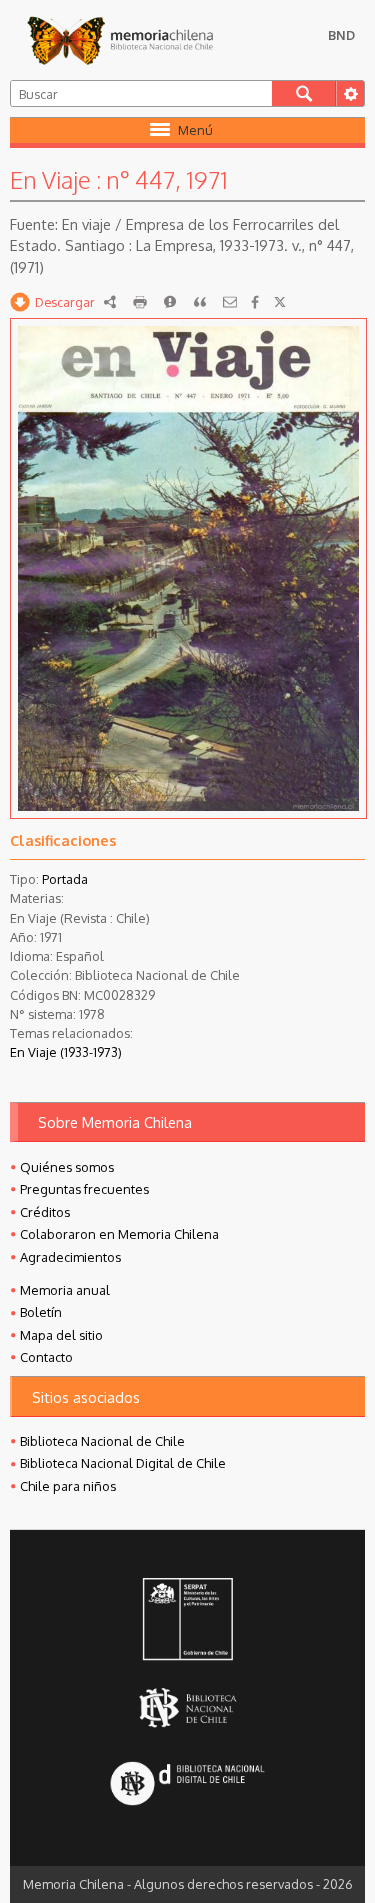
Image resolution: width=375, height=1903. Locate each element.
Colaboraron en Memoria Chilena (119, 1234)
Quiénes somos (67, 1167)
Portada (65, 879)
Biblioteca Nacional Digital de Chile (123, 1463)
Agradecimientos (70, 1257)
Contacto (46, 1357)
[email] (230, 302)
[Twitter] (280, 302)
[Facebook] (255, 302)
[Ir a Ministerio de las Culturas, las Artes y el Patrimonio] (187, 1621)
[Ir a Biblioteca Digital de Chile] (187, 1785)
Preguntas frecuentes (84, 1189)
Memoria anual (65, 1290)
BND (341, 35)
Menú (195, 130)
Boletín (41, 1312)
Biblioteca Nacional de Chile (102, 1441)
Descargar (65, 302)
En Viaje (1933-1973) (66, 1052)
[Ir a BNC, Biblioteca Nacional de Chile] (187, 1708)
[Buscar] (304, 93)
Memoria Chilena (120, 40)
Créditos (45, 1212)
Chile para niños (68, 1486)
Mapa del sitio (61, 1335)
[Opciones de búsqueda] (350, 93)
